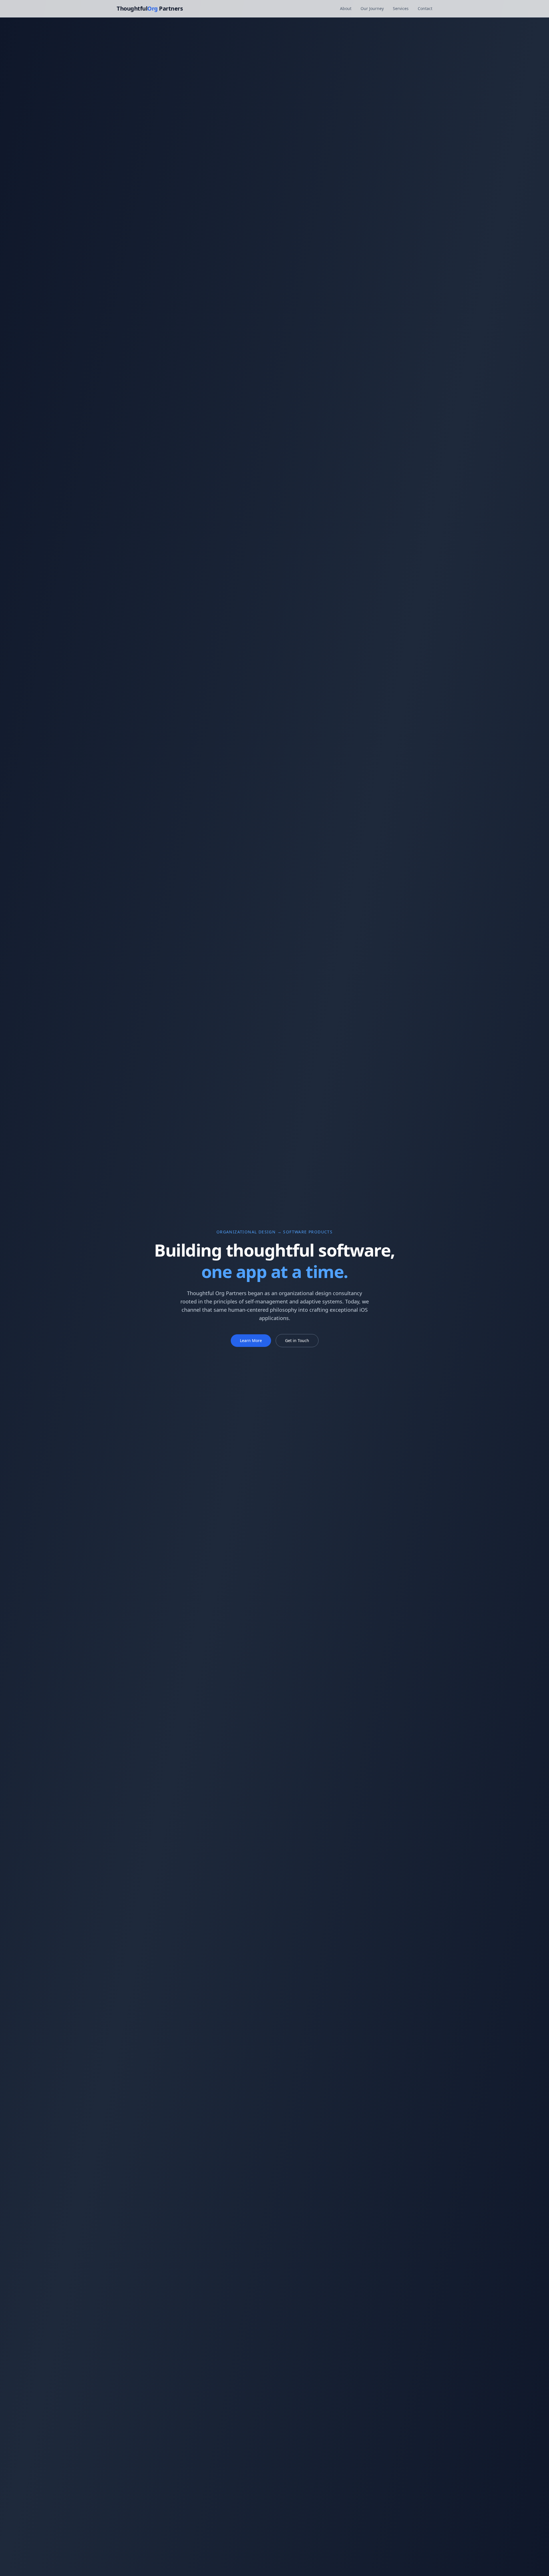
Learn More (251, 1340)
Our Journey (372, 8)
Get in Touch (297, 1340)
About (346, 8)
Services (401, 8)
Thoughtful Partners (150, 8)
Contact (425, 8)
